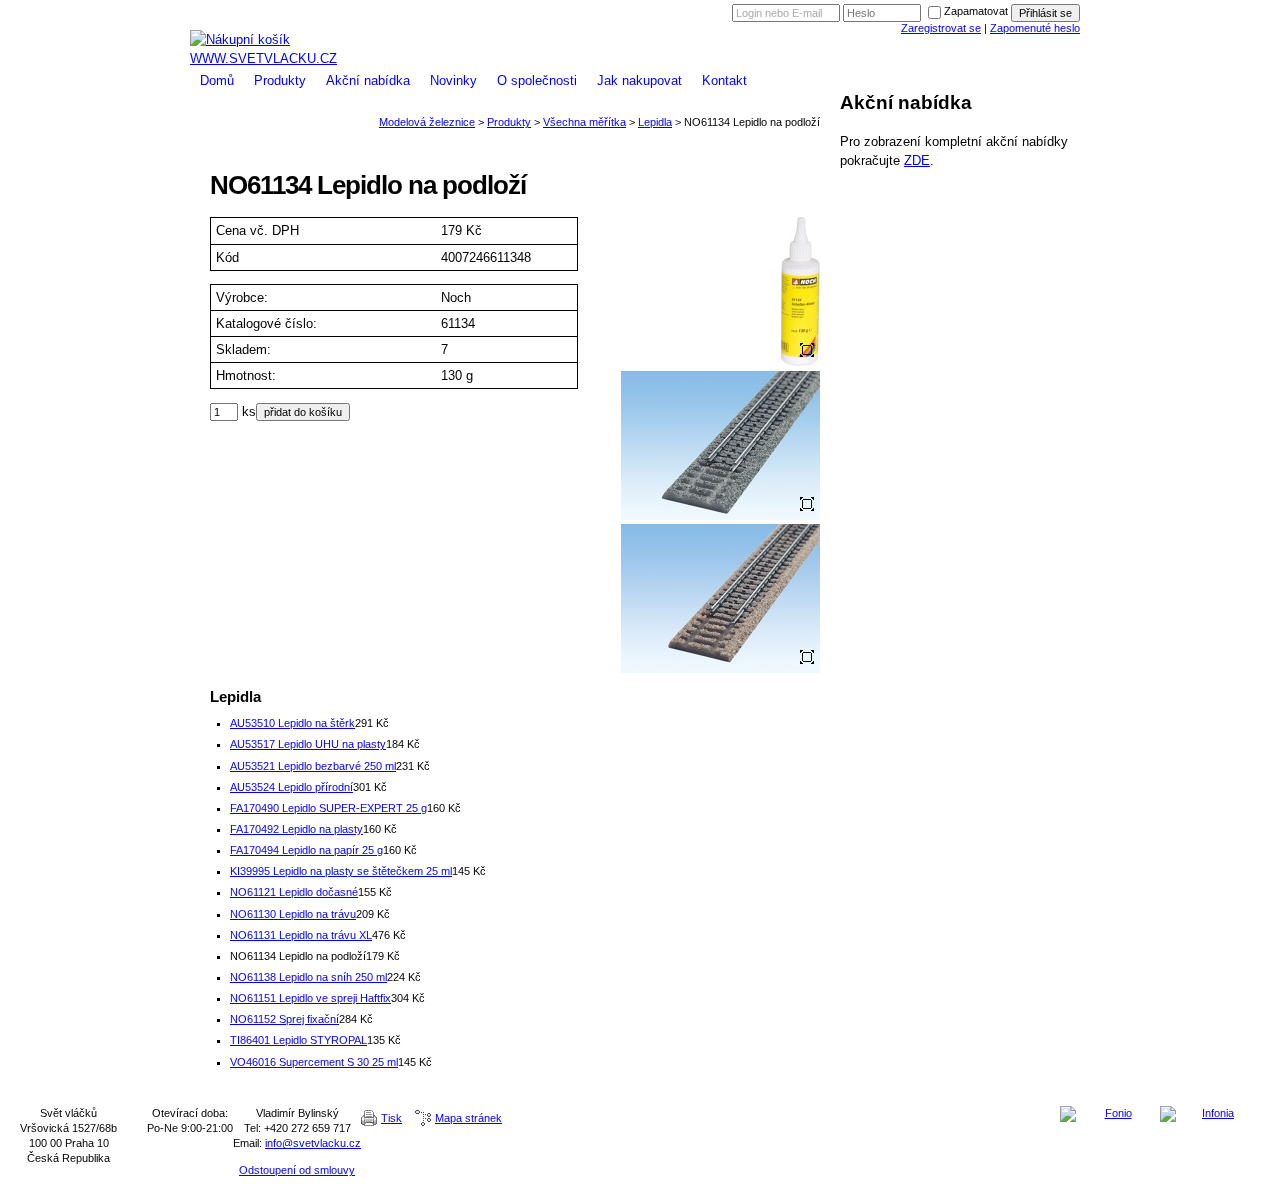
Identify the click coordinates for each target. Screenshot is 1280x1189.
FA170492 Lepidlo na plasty (296, 829)
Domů (217, 80)
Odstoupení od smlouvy (297, 1170)
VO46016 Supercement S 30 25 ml (314, 1062)
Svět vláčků (640, 7)
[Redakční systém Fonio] (1110, 1114)
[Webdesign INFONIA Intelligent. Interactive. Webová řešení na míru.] (1210, 1114)
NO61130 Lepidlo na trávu (293, 914)
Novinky (453, 80)
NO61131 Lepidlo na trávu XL (301, 935)
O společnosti (537, 80)
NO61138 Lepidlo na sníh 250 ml (308, 977)
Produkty (280, 80)
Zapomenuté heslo (1035, 28)
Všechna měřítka (584, 122)
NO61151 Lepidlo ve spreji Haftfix (310, 998)
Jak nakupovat (639, 80)
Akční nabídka (368, 80)
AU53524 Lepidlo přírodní (291, 787)
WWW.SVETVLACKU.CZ (263, 58)
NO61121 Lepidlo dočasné (294, 892)
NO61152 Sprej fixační (284, 1019)
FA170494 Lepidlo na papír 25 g (306, 850)
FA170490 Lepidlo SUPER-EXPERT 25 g (328, 808)
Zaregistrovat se (941, 28)
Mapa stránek (468, 1118)
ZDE (917, 160)
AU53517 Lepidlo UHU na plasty (308, 744)
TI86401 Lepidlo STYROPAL (298, 1040)
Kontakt (724, 80)
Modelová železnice (640, 22)
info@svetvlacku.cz (313, 1143)
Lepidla (655, 122)
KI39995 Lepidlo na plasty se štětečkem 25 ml (341, 871)
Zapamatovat (976, 11)
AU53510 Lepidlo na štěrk (292, 723)
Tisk (391, 1118)
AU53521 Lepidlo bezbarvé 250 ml (313, 766)
